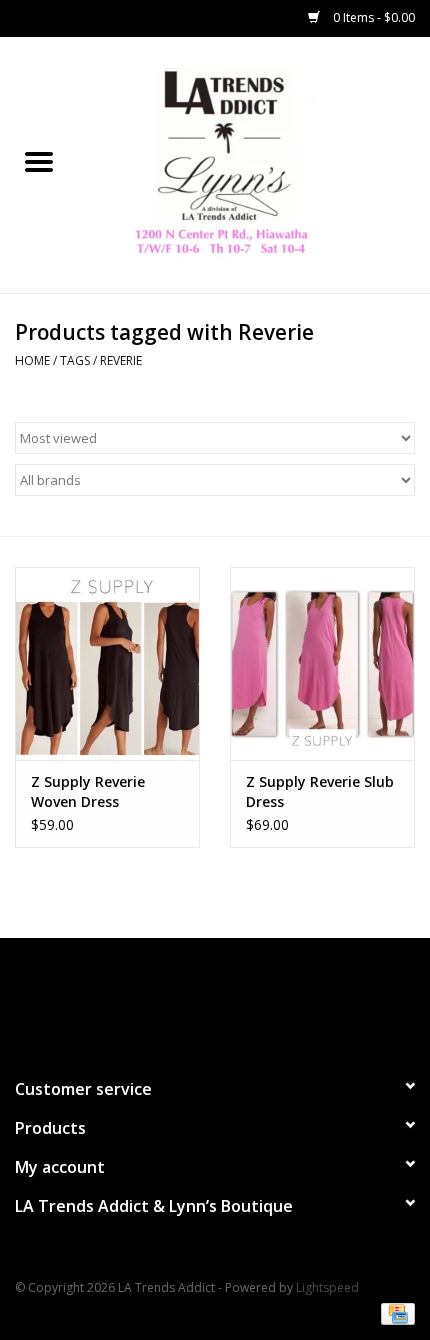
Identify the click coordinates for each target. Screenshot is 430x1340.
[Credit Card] (394, 1312)
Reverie (121, 360)
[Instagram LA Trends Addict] (233, 999)
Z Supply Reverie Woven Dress (88, 791)
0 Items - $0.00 (372, 17)
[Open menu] (39, 161)
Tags (75, 360)
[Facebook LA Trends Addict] (197, 999)
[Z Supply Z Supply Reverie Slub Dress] (322, 664)
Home (32, 360)
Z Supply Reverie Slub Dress (320, 791)
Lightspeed (327, 1287)
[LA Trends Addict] (254, 163)
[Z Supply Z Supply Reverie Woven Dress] (107, 664)
